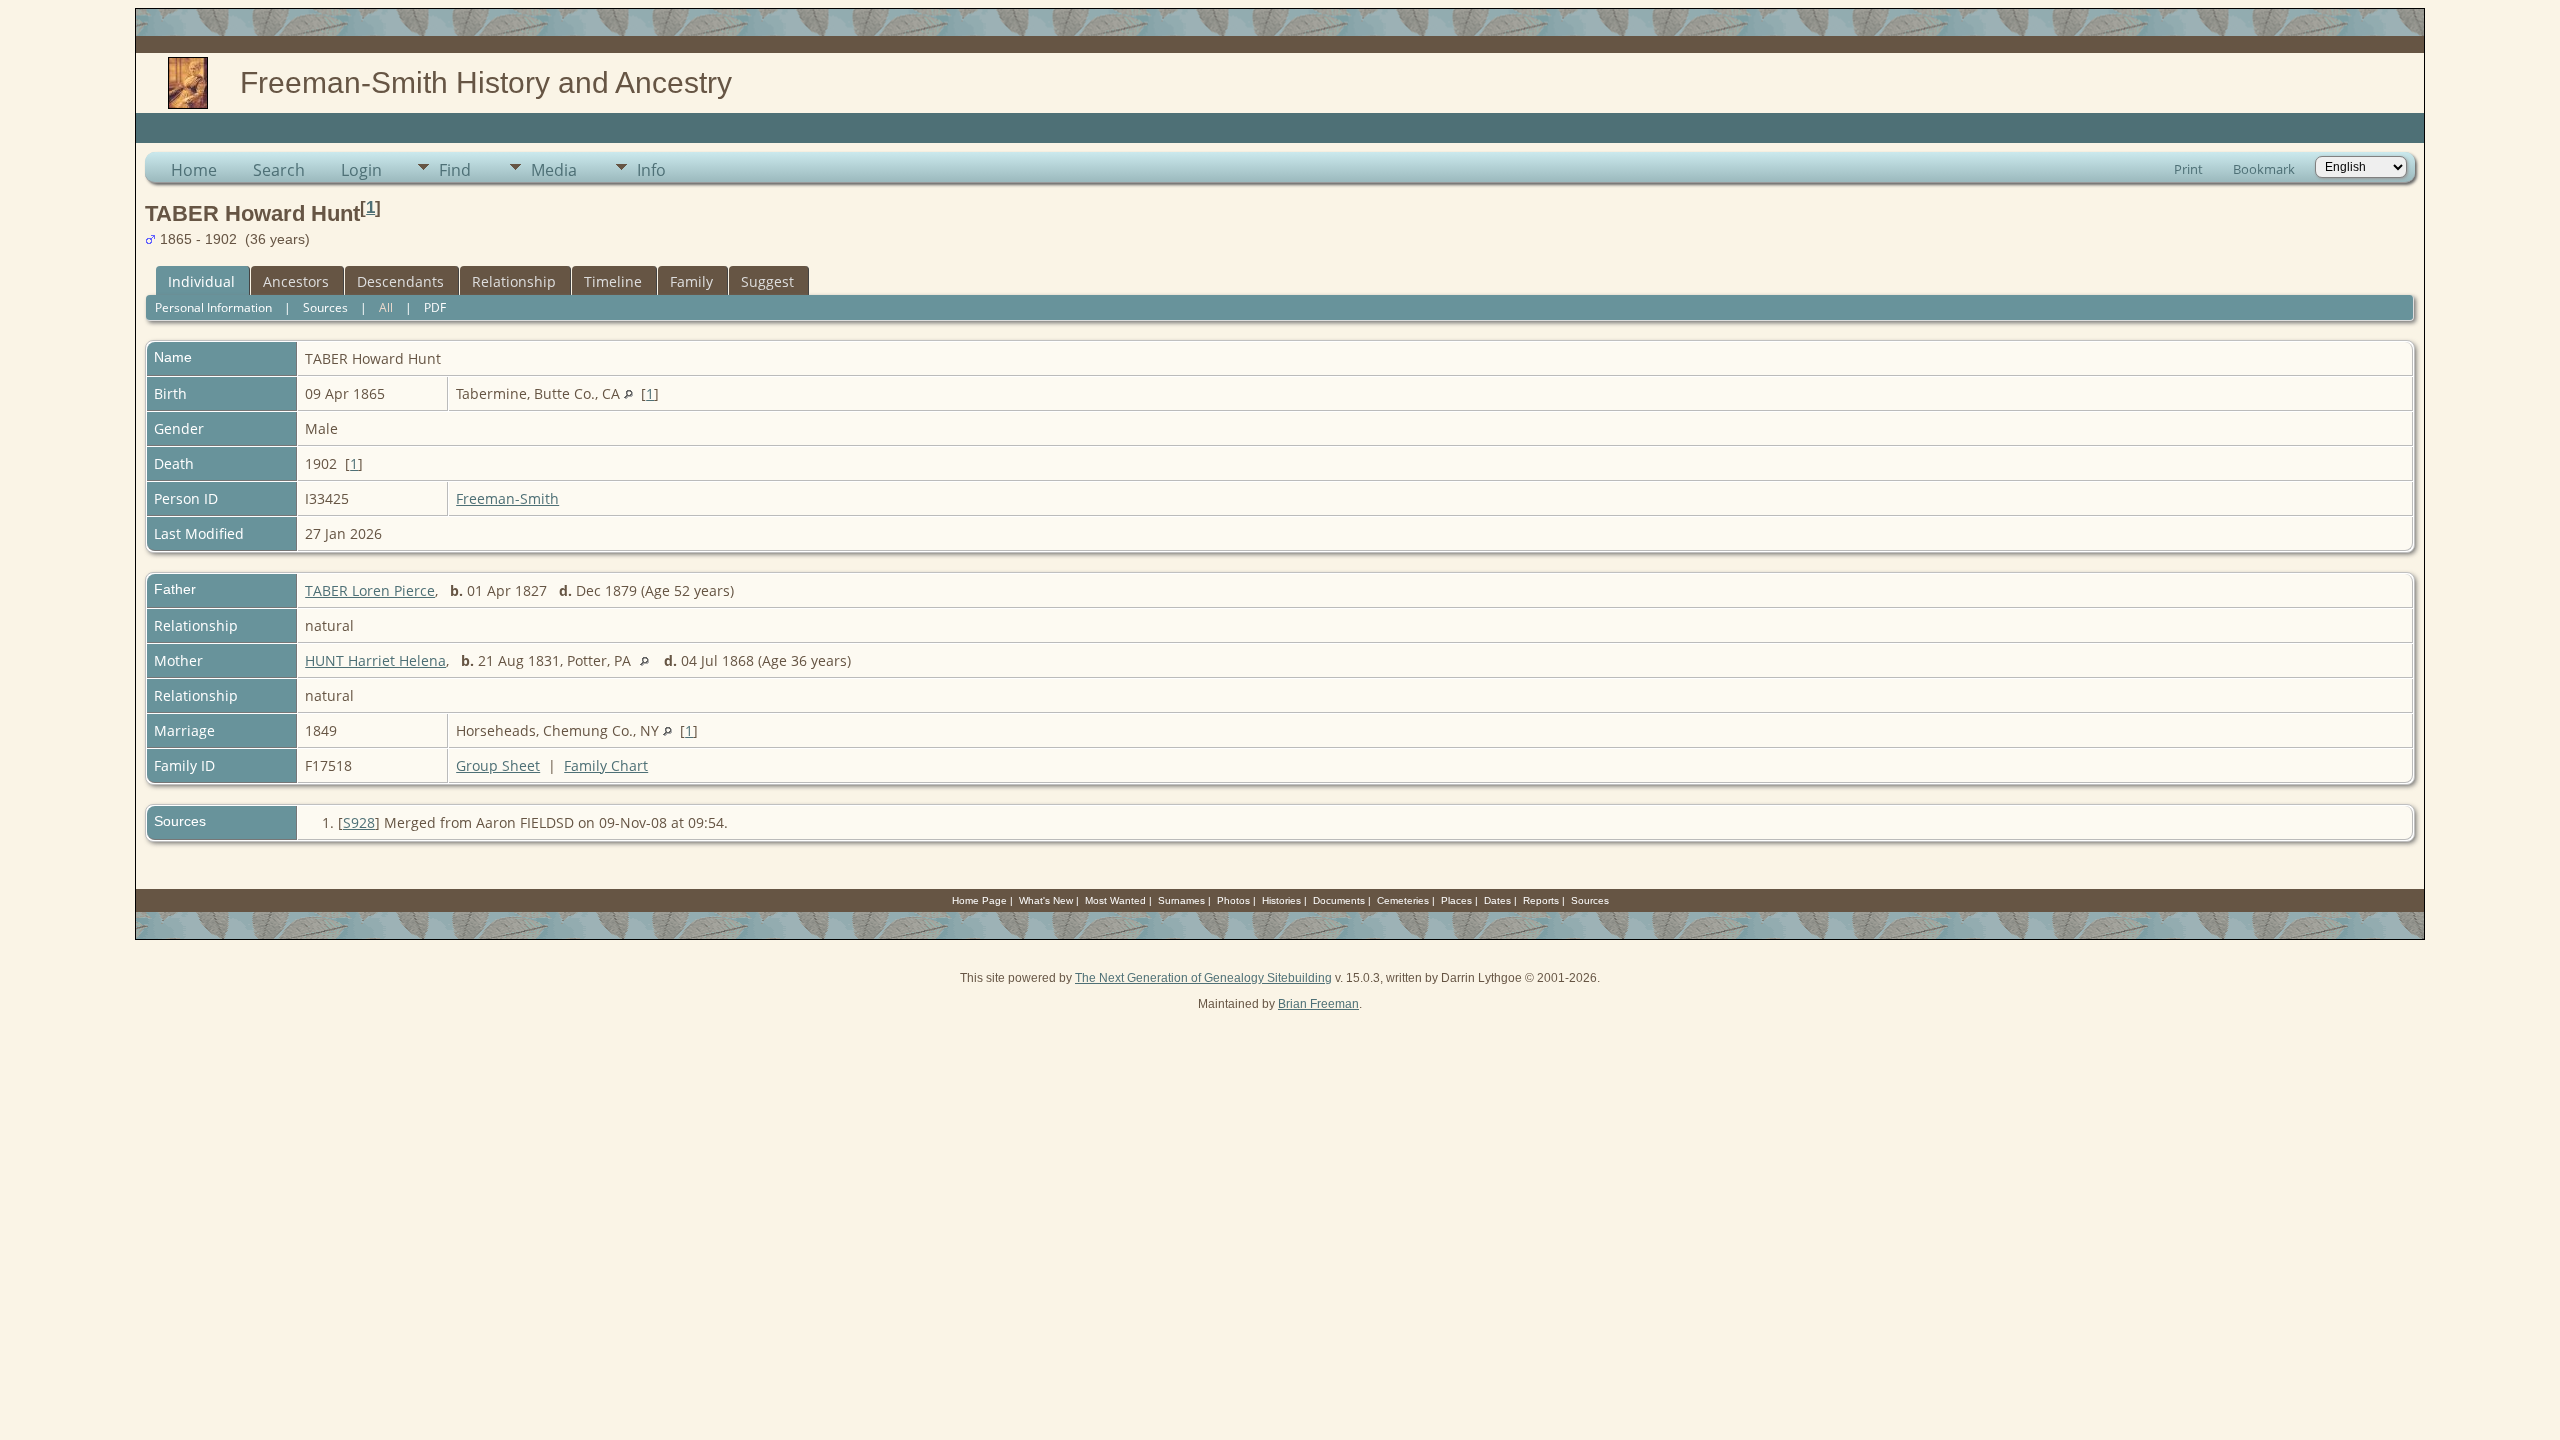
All (386, 307)
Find (455, 170)
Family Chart (606, 765)
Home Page (979, 900)
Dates (1497, 900)
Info (651, 170)
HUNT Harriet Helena (375, 660)
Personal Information (213, 307)
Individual (201, 281)
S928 (359, 822)
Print (2188, 169)
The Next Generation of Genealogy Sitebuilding (1203, 978)
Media (554, 170)
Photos (1233, 900)
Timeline (613, 281)
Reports (1541, 900)
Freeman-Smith (507, 498)
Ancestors (296, 281)
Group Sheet (498, 765)
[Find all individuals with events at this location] (628, 393)
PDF (435, 307)
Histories (1281, 900)
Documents (1339, 900)
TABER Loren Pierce (370, 590)
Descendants (400, 281)
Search (279, 170)
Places (1456, 900)
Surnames (1181, 900)
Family (691, 281)
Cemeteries (1403, 900)
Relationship (514, 281)
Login (361, 170)
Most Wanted (1115, 900)
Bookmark (2264, 169)
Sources (325, 307)
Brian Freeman (1318, 1004)
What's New (1046, 900)
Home (194, 170)
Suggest (767, 281)
